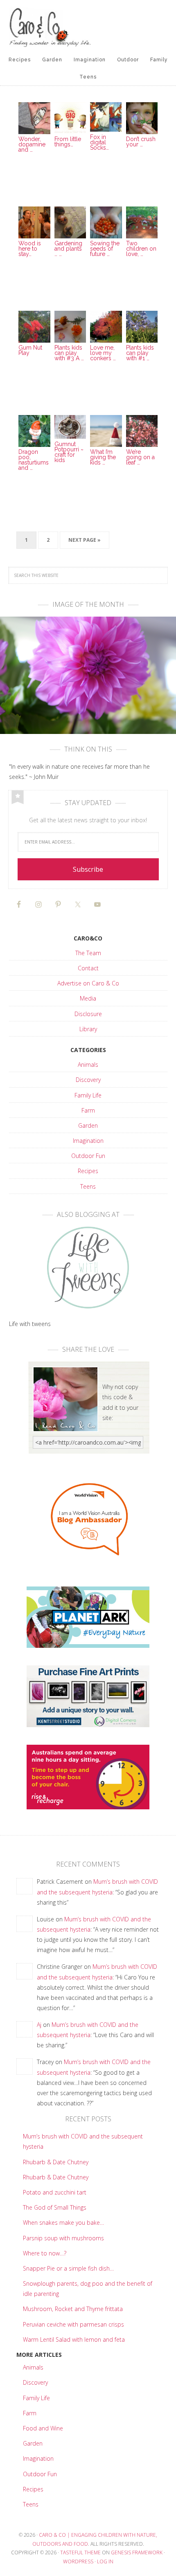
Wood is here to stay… (30, 249)
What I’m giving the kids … (103, 457)
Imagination (88, 1141)
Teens (88, 1186)
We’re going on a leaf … (140, 457)
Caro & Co (88, 27)
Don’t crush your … (141, 142)
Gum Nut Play (30, 350)
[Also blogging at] (88, 1268)
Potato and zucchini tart (55, 2192)
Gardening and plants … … (68, 249)
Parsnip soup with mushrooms (63, 2238)
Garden (88, 1125)
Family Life (88, 1095)
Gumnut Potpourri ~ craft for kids (69, 452)
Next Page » (85, 540)
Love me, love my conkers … (103, 353)
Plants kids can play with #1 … (140, 353)
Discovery (88, 1080)
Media (88, 998)
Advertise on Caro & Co (88, 983)
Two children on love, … (141, 249)
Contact (88, 968)
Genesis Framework (137, 2552)
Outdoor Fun (88, 1156)
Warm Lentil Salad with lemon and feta (74, 2339)
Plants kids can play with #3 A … (69, 353)
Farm (88, 1110)
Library (88, 1029)
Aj (39, 2025)
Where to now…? (45, 2253)
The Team (88, 953)
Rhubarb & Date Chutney (56, 2162)
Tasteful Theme (80, 2552)
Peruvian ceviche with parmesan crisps (73, 2324)
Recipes (88, 1171)
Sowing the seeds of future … (105, 249)
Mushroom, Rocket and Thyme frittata (73, 2309)
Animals (88, 1065)
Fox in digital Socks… (99, 142)
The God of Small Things (55, 2207)
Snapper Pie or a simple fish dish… (68, 2268)
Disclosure (88, 1014)
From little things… (68, 142)
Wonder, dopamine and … (32, 144)
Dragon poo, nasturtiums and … (34, 460)
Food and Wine (43, 2428)
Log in (105, 2561)
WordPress (78, 2561)
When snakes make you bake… (63, 2223)
